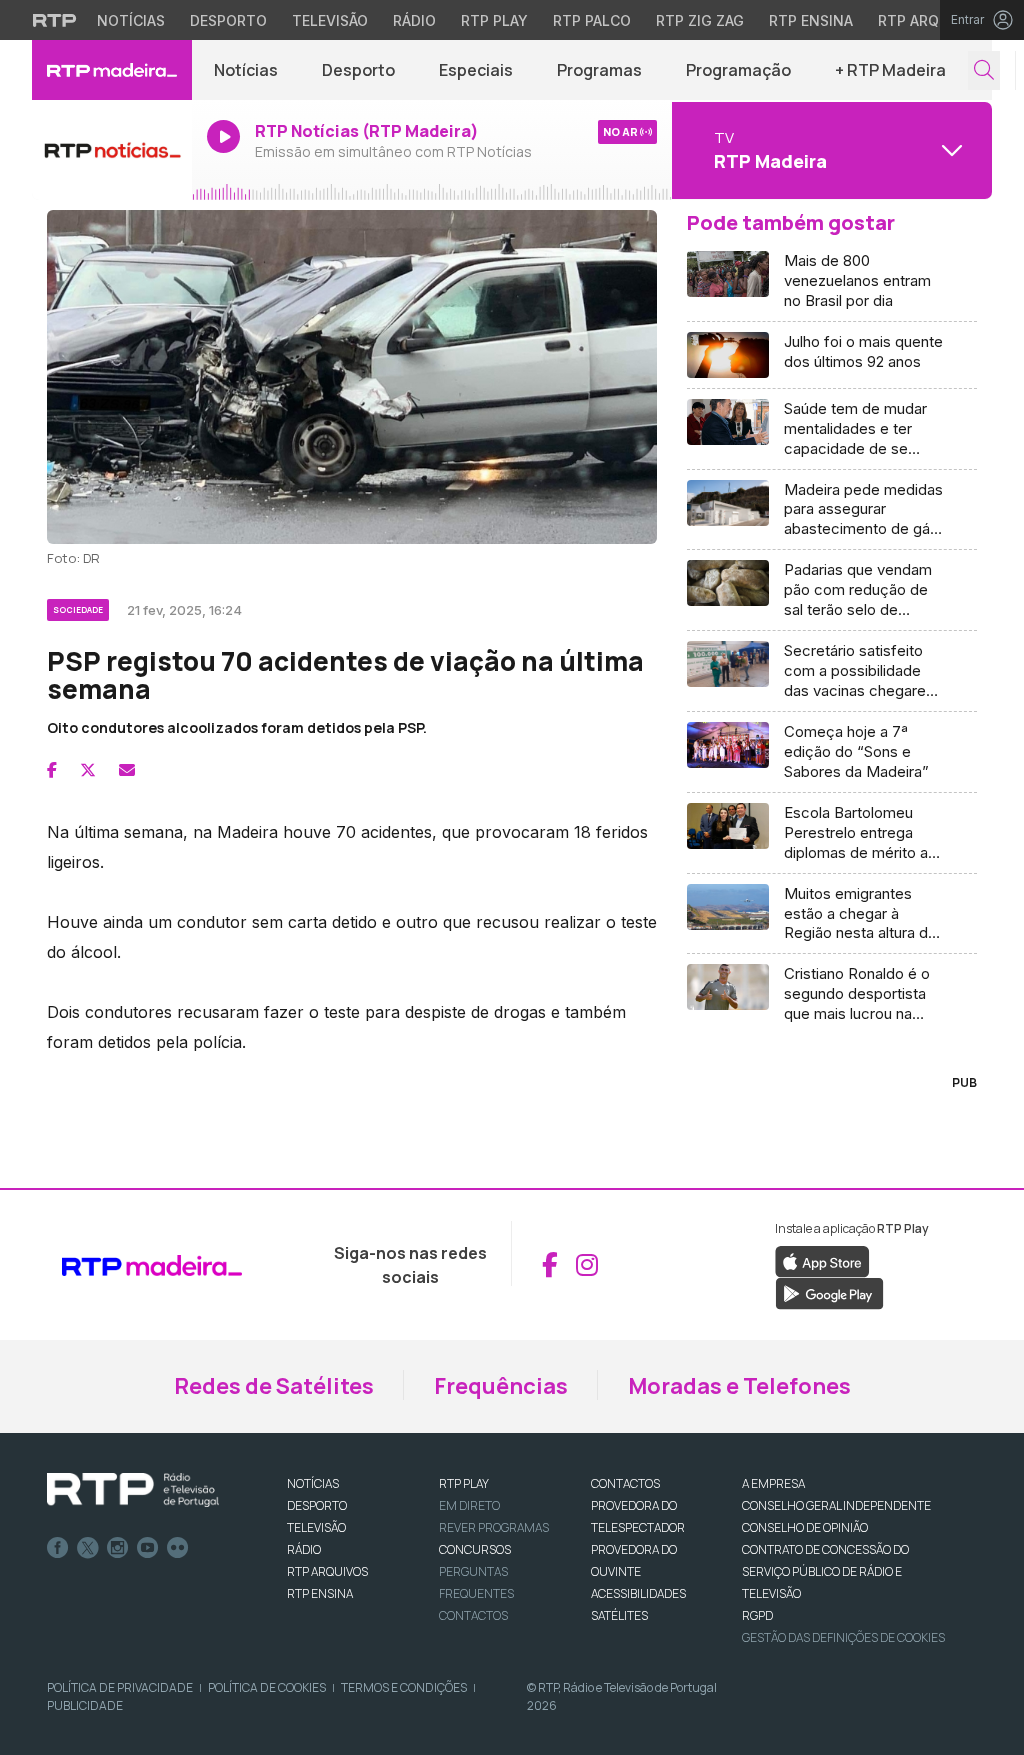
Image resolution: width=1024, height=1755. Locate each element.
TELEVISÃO (316, 1527)
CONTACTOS (625, 1483)
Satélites (619, 1615)
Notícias (131, 20)
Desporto (228, 20)
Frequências (501, 1386)
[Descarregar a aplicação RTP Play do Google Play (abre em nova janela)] (829, 1293)
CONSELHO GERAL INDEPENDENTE (836, 1505)
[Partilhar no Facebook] (52, 770)
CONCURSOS (475, 1549)
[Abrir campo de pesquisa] (984, 70)
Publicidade (85, 1705)
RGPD (757, 1615)
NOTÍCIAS (313, 1483)
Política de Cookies (267, 1687)
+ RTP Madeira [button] (890, 70)
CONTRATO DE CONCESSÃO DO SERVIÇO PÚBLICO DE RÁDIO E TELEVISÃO (825, 1571)
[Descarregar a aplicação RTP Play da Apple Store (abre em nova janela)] (822, 1261)
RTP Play (494, 20)
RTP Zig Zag (700, 20)
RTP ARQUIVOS (327, 1571)
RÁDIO (304, 1549)
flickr (178, 1548)
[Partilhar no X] (88, 770)
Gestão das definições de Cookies (843, 1637)
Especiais (476, 70)
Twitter (88, 1548)
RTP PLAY (464, 1483)
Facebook (58, 1548)
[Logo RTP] (133, 1490)
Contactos (473, 1615)
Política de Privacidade (120, 1687)
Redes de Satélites (274, 1386)
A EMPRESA (773, 1483)
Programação (738, 70)
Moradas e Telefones (739, 1386)
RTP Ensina (811, 20)
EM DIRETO (469, 1505)
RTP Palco (592, 20)
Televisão (330, 20)
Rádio (414, 20)
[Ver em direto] (112, 150)
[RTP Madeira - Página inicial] (112, 70)
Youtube (148, 1548)
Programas (599, 70)
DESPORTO (317, 1505)
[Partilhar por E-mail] (127, 770)
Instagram (118, 1548)
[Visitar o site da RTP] (55, 20)
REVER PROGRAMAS (494, 1527)
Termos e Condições (404, 1687)
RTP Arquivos (930, 20)
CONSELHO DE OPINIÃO (805, 1527)
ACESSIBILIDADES (638, 1593)
